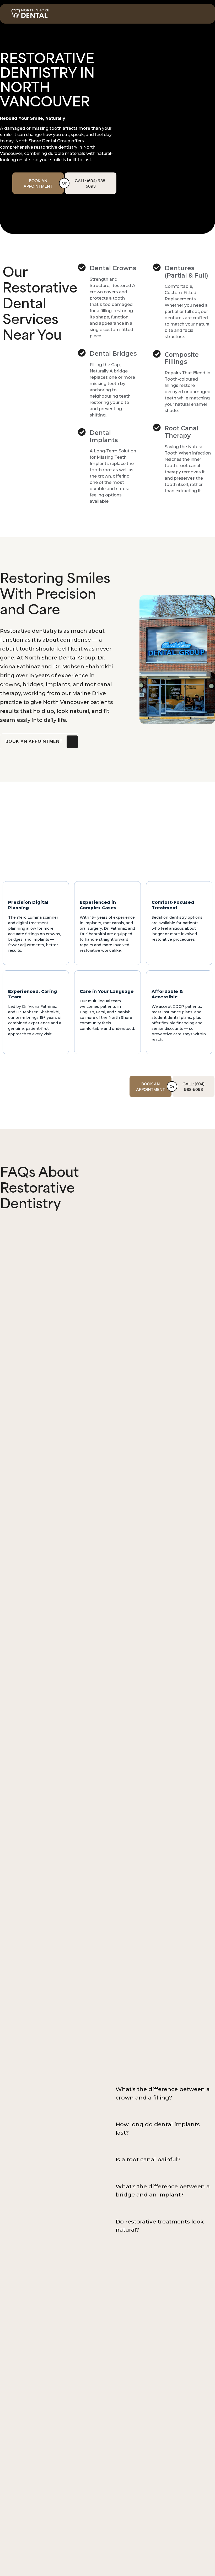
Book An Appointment (38, 183)
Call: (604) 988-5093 (91, 183)
